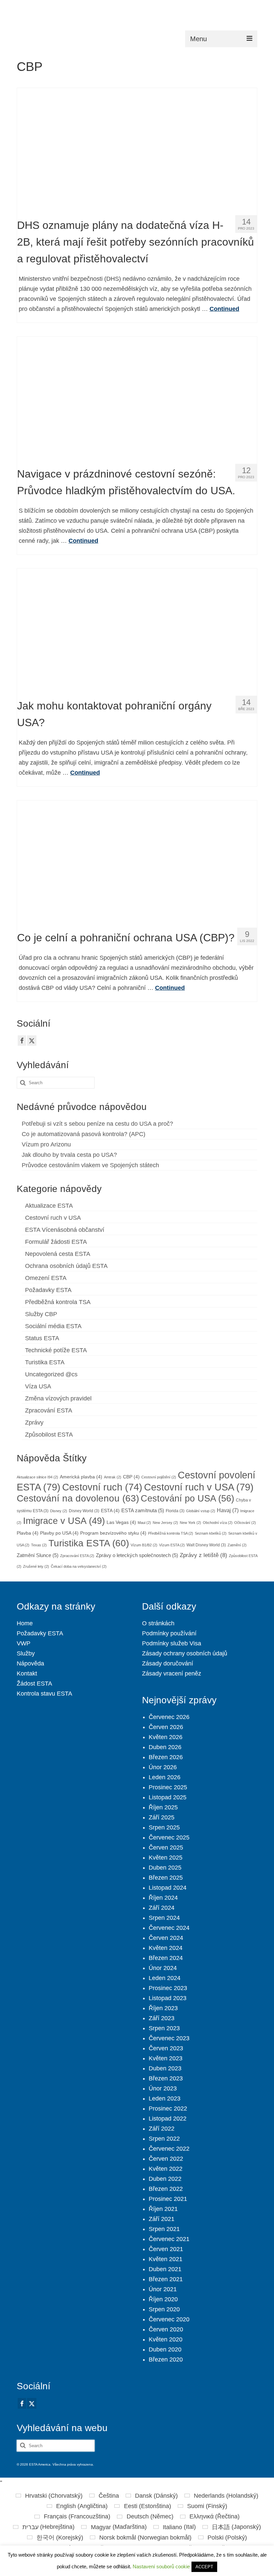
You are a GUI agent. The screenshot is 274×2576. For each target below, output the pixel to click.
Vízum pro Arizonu (46, 1144)
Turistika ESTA (45, 1362)
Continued (224, 309)
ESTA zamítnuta (143, 1511)
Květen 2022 (166, 2169)
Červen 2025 (166, 1848)
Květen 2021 (166, 2259)
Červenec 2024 (169, 1928)
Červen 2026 (166, 1727)
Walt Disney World (206, 1545)
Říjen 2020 (163, 2299)
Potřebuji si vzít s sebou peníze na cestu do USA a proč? (97, 1124)
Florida (175, 1511)
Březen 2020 (166, 2359)
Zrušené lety (36, 1566)
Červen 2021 (166, 2249)
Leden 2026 (165, 1777)
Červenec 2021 (169, 2239)
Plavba (28, 1533)
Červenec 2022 (169, 2149)
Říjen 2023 (163, 2008)
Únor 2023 (163, 2088)
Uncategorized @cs (51, 1374)
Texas (39, 1545)
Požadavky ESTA (48, 1290)
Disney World (84, 1511)
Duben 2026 (165, 1747)
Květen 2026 (166, 1737)
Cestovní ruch (102, 1487)
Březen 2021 (166, 2279)
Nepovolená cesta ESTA (58, 1254)
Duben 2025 (165, 1868)
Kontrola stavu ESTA (44, 1694)
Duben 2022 (165, 2179)
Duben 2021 (165, 2269)
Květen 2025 (166, 1858)
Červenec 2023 (169, 2038)
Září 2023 (162, 2018)
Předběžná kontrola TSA (58, 1302)
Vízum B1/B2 (144, 1545)
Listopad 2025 (168, 1797)
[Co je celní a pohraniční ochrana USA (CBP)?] (137, 861)
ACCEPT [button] (204, 2567)
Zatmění (237, 1545)
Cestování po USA (187, 1498)
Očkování (245, 1523)
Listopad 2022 (168, 2119)
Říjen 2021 (163, 2209)
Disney (59, 1511)
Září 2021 (162, 2219)
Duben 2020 (165, 2349)
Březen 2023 (166, 2078)
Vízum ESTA (172, 1545)
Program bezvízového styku (113, 1533)
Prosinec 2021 (168, 2199)
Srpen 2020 (164, 2309)
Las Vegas (121, 1522)
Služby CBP (41, 1314)
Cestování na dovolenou (78, 1498)
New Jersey (165, 1523)
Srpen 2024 (164, 1918)
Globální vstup (201, 1511)
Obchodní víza (218, 1523)
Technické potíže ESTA (56, 1350)
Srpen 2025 (164, 1827)
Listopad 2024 (168, 1888)
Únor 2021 (163, 2289)
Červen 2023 (166, 2048)
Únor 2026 (163, 1767)
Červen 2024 (166, 1938)
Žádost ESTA (34, 1684)
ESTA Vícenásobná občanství (65, 1230)
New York (190, 1523)
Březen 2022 (166, 2189)
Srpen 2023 (164, 2028)
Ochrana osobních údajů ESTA (66, 1266)
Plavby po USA (59, 1533)
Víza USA (38, 1386)
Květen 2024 (166, 1948)
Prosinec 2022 (168, 2109)
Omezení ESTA (46, 1278)
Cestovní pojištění (159, 1477)
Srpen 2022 (164, 2139)
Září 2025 (162, 1817)
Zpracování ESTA (49, 1410)
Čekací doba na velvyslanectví (79, 1566)
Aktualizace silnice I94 (37, 1477)
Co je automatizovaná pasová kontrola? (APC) (84, 1134)
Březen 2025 (166, 1878)
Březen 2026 (166, 1757)
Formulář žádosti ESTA (56, 1242)
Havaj (228, 1510)
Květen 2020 (166, 2339)
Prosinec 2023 (168, 1988)
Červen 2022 (166, 2159)
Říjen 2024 (163, 1898)
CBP (131, 1477)
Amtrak (113, 1477)
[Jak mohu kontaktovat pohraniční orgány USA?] (137, 629)
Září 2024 (162, 1908)
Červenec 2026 (169, 1717)
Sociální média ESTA (53, 1326)
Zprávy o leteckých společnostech (137, 1555)
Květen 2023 (166, 2058)
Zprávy (34, 1423)
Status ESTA (42, 1338)
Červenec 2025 (169, 1837)
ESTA (110, 1511)
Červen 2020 (166, 2329)
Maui (144, 1523)
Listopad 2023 (168, 1998)
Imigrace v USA (64, 1521)
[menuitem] (49, 2496)
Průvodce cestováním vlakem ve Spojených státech (90, 1165)
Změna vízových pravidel (58, 1398)
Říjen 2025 (163, 1807)
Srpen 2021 (164, 2229)
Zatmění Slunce (38, 1555)
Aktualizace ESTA (49, 1206)
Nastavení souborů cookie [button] (161, 2566)
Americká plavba (81, 1477)
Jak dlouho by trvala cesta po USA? (69, 1155)
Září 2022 (162, 2129)
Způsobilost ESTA (49, 1435)
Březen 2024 (166, 1958)
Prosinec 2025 (168, 1787)
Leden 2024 (165, 1978)
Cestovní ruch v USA (53, 1218)
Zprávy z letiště (203, 1555)
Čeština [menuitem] (109, 2496)
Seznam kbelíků (211, 1533)
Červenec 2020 (169, 2319)
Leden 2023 (165, 2098)
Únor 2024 (163, 1968)
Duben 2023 (165, 2068)
